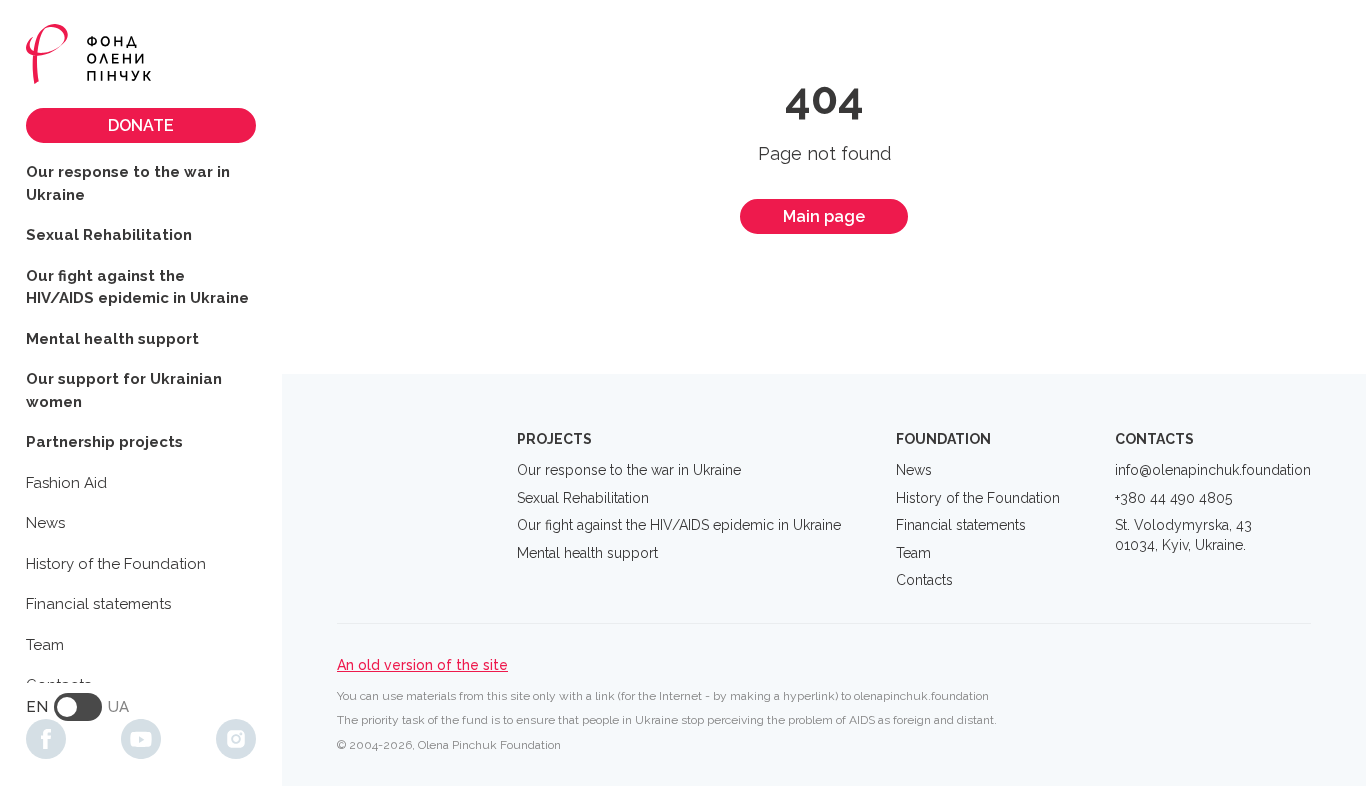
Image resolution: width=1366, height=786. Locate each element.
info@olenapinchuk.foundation (1213, 470)
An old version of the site (422, 665)
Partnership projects (104, 442)
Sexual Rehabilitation (109, 235)
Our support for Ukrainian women (124, 390)
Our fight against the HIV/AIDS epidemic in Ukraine (137, 287)
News (45, 523)
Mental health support (112, 339)
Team (45, 645)
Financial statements (98, 604)
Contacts (924, 580)
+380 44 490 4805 (1173, 498)
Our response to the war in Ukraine (128, 183)
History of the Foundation (116, 564)
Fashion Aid (66, 483)
